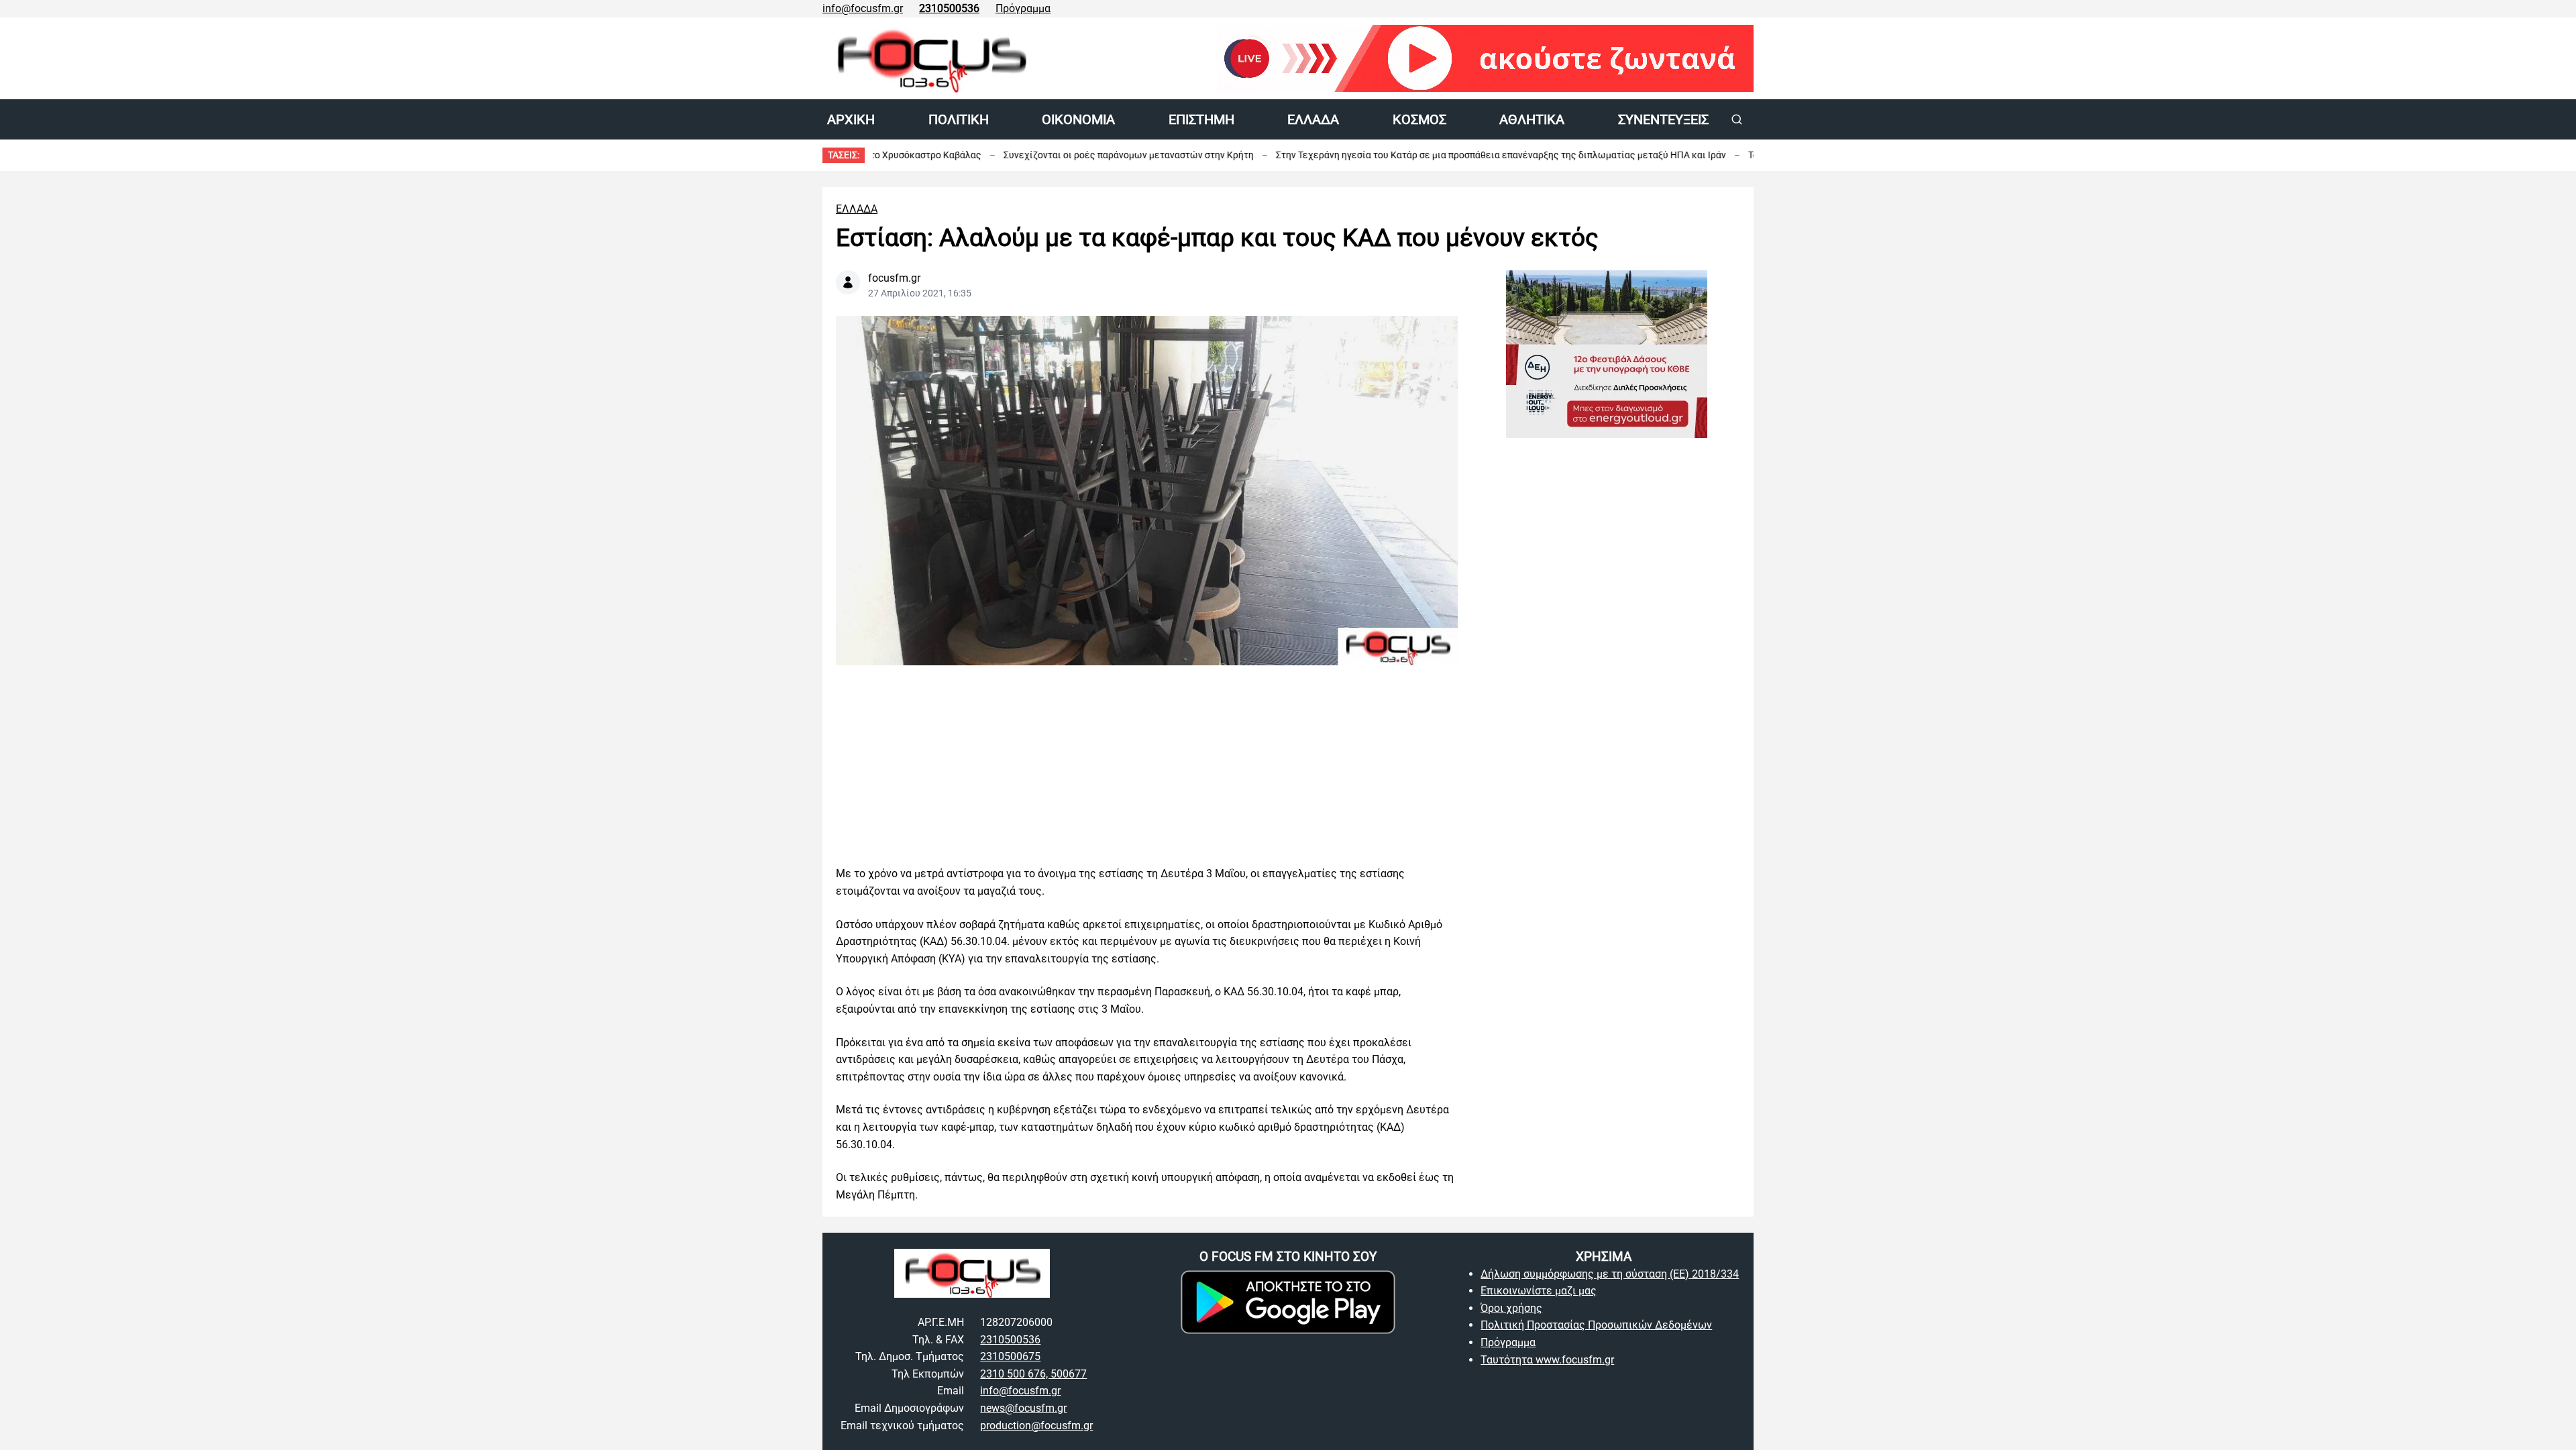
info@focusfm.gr (863, 8)
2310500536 (1010, 1340)
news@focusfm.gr (1023, 1408)
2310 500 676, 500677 (1033, 1374)
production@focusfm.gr (1036, 1426)
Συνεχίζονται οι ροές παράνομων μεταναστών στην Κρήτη (1039, 155)
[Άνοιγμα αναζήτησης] (1737, 119)
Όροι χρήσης (1511, 1308)
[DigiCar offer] (1607, 662)
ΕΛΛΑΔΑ (857, 209)
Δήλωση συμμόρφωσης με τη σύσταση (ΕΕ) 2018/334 (1610, 1274)
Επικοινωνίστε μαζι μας (1539, 1291)
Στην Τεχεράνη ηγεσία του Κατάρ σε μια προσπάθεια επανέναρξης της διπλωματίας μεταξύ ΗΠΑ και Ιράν (1412, 155)
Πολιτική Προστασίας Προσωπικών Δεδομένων (1596, 1325)
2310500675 (1010, 1356)
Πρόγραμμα (1023, 8)
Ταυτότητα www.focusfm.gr (1547, 1360)
